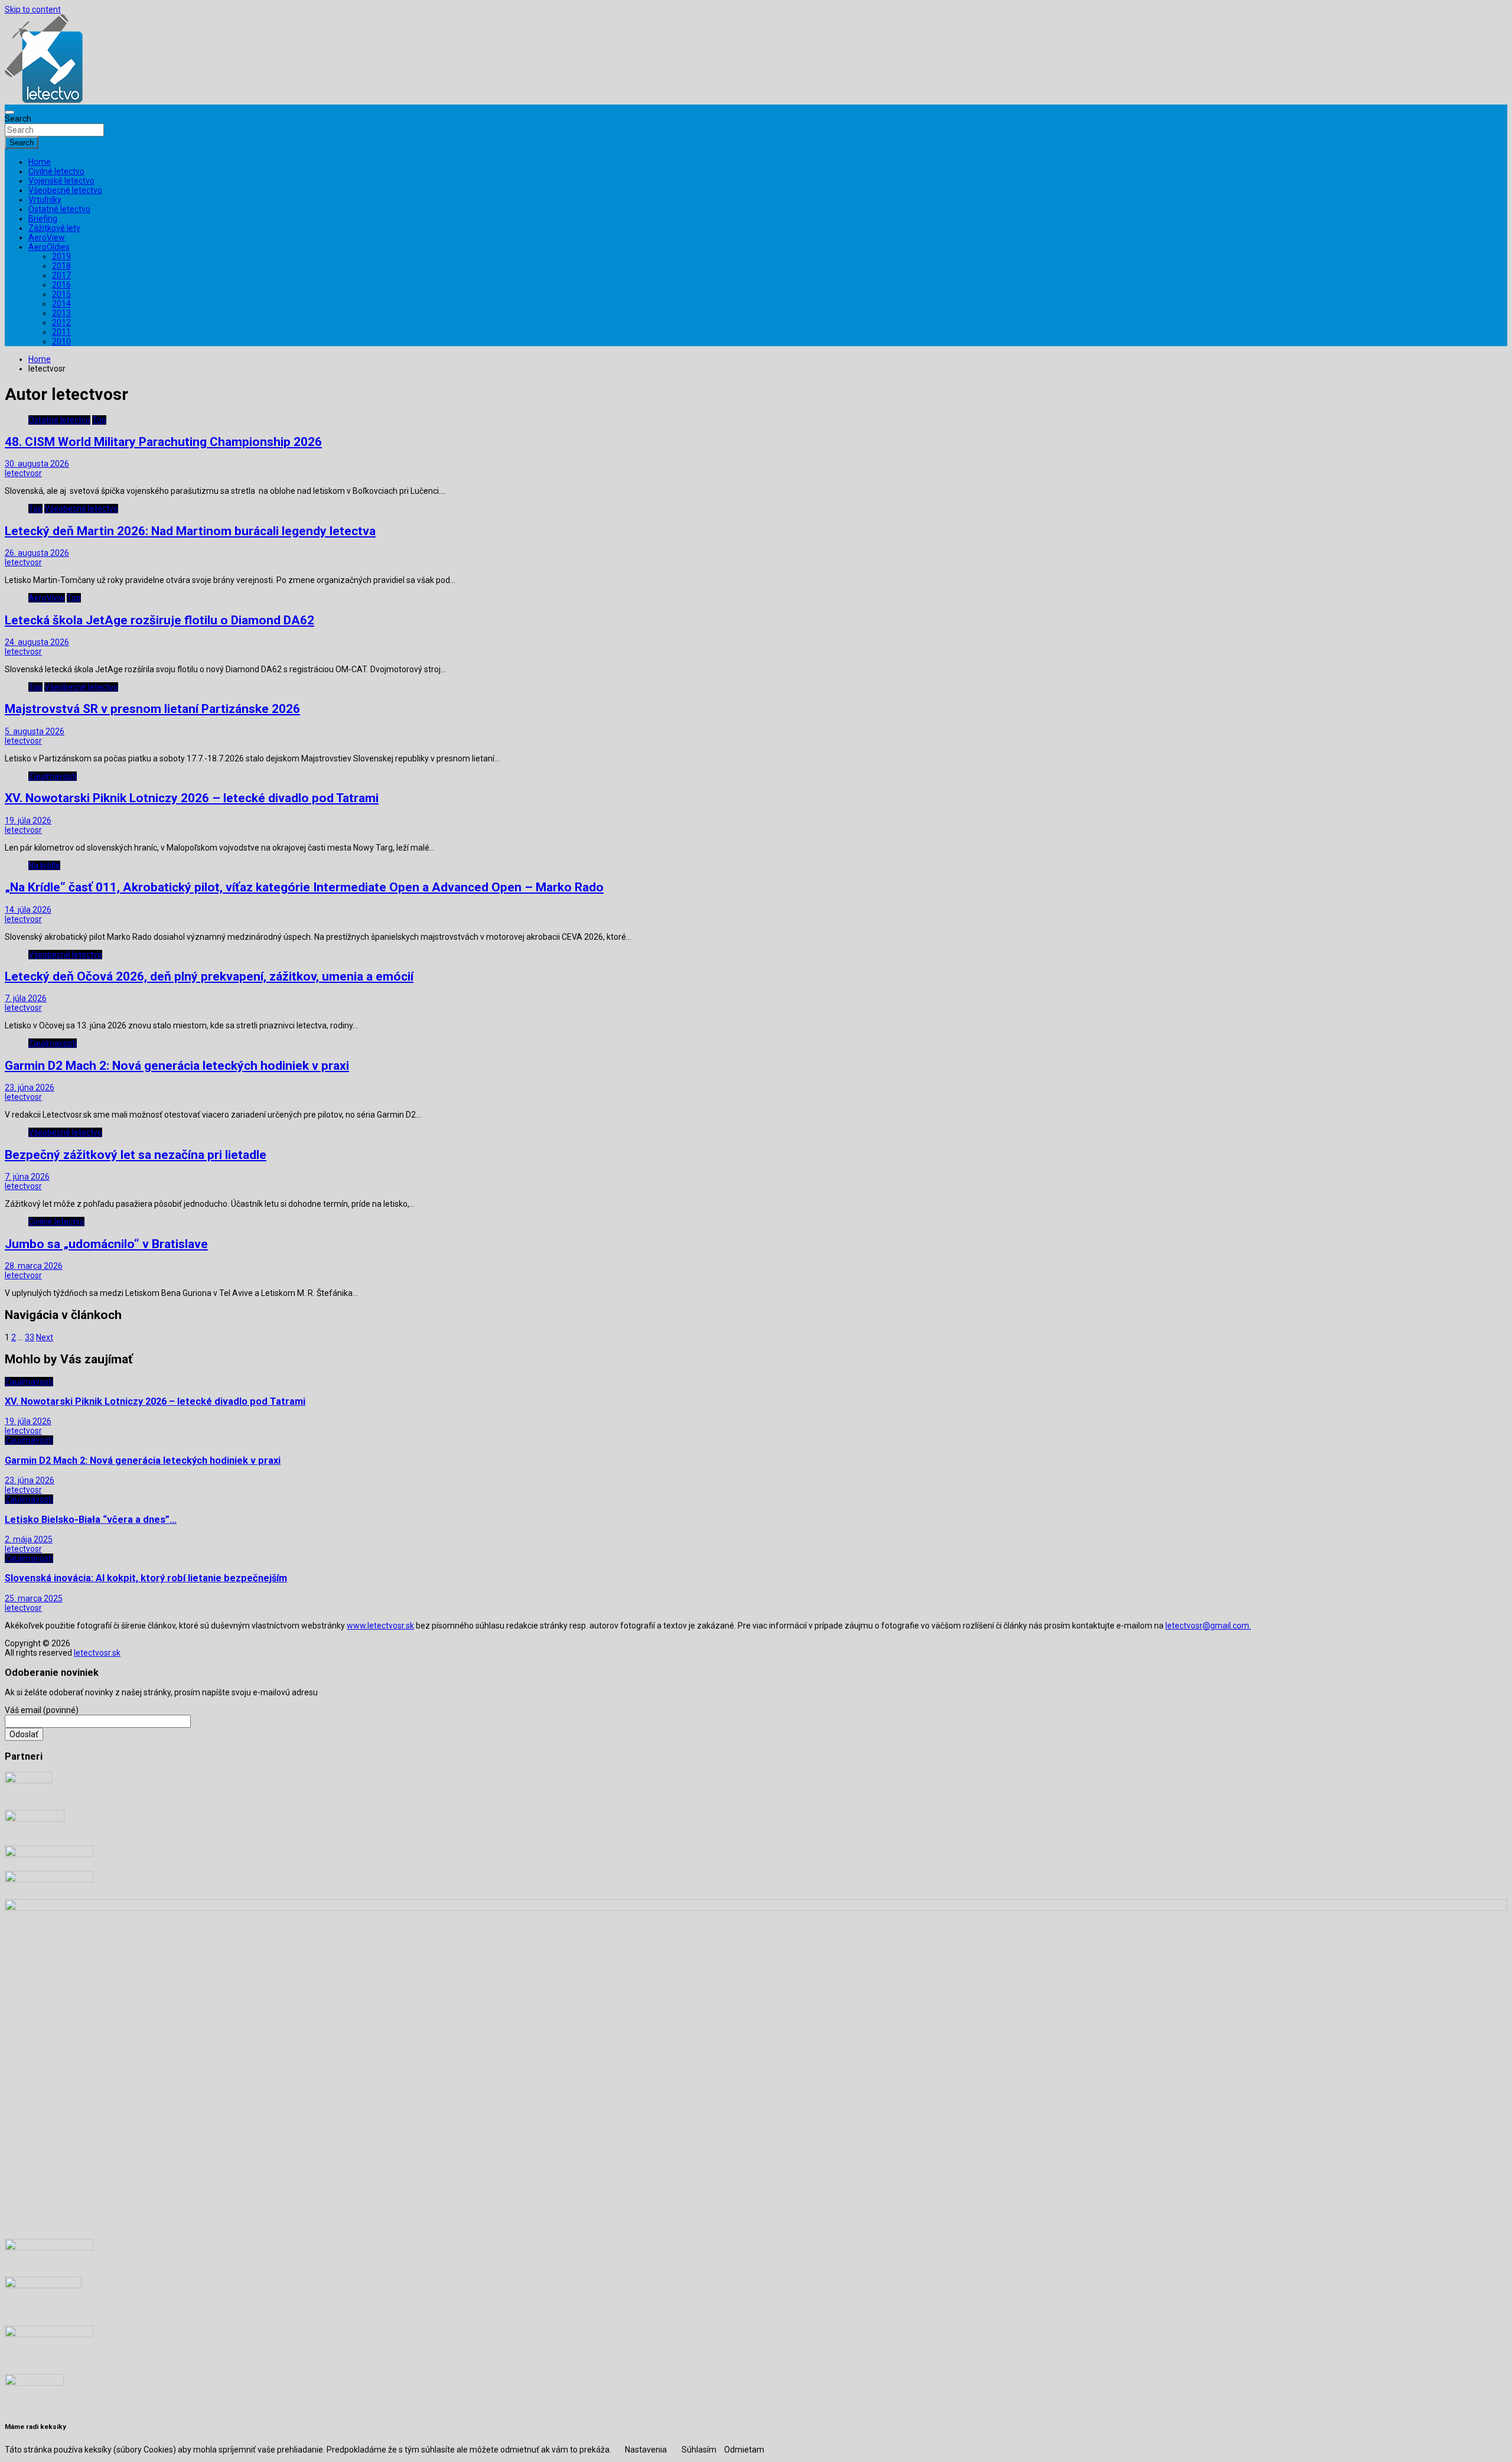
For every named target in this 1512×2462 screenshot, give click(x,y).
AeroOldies (49, 247)
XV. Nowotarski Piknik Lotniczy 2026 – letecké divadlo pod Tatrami (192, 798)
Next (45, 1337)
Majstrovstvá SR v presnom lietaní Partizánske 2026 (152, 709)
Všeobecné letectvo (65, 190)
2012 (61, 323)
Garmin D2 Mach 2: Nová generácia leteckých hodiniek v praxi (177, 1066)
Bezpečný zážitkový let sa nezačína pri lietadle (136, 1155)
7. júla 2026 (26, 998)
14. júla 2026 (28, 910)
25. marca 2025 (34, 1598)
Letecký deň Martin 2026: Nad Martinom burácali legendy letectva (190, 531)
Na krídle (44, 865)
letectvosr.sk (97, 1653)
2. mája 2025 (29, 1539)
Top (99, 420)
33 (30, 1337)
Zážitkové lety (54, 228)
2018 (61, 266)
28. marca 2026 (34, 1266)
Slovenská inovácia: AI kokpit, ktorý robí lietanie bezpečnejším (146, 1578)
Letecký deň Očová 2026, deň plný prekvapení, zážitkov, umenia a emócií (209, 976)
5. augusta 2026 (35, 731)
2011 (61, 332)
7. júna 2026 (27, 1177)
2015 (61, 294)
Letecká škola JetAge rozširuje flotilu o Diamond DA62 (159, 620)
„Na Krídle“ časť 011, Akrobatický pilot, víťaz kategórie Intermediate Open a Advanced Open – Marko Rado (304, 887)
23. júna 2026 (30, 1087)
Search (18, 119)
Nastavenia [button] (646, 2450)
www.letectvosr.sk (380, 1626)
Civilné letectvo (56, 171)
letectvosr (23, 473)
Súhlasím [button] (699, 2450)
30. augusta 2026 (37, 464)
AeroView (47, 237)
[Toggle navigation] (9, 112)
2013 (61, 313)
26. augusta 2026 (37, 553)
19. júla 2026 (28, 820)
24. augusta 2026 (37, 642)
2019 (61, 256)
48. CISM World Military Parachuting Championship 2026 (163, 442)
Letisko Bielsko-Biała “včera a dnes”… (91, 1520)
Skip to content (33, 9)
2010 (61, 341)
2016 (61, 285)
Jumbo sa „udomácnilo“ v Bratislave (106, 1244)
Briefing (43, 219)
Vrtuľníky (45, 200)
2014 (61, 304)
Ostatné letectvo (59, 209)
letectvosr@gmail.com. (1208, 1626)
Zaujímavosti (53, 776)
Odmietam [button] (744, 2450)
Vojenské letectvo (61, 181)
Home (40, 162)
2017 (61, 275)
